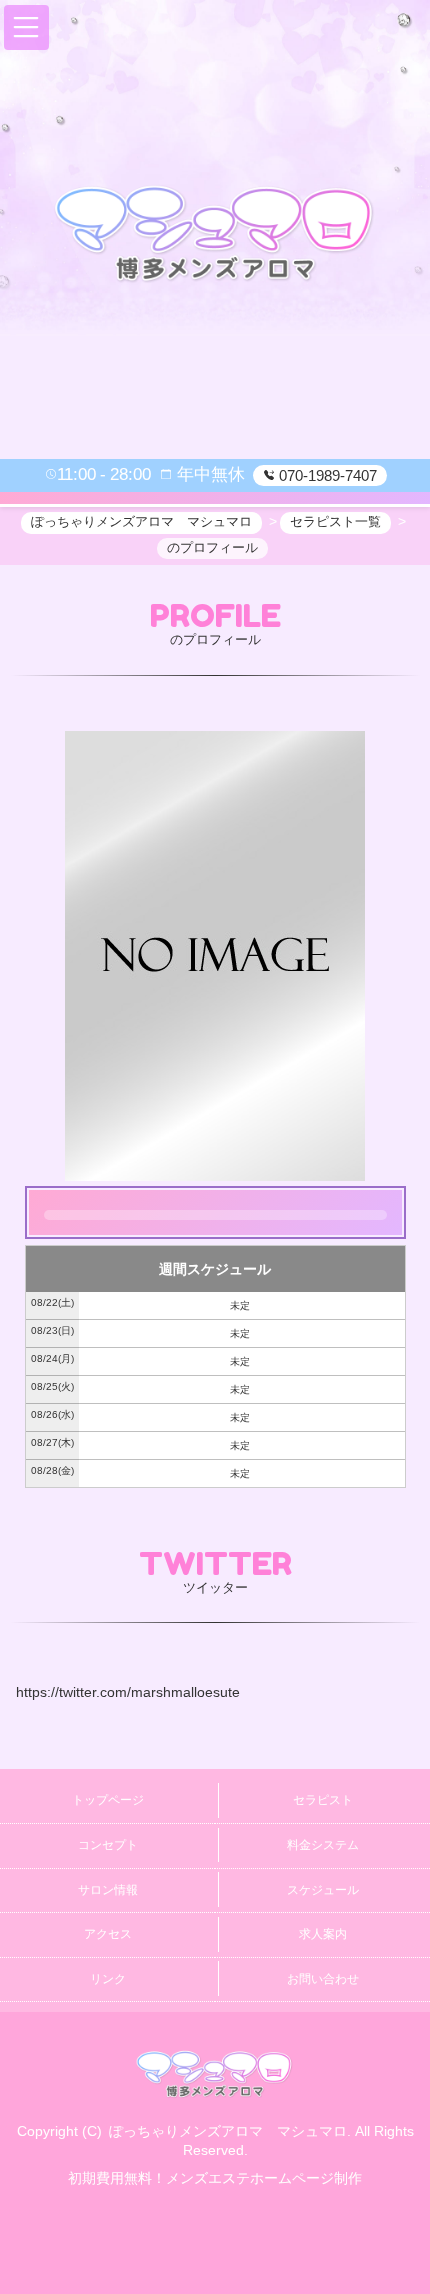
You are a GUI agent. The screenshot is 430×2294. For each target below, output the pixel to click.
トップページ (108, 1800)
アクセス (108, 1934)
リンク (108, 1979)
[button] (26, 27)
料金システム (323, 1845)
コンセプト (108, 1845)
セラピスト (323, 1800)
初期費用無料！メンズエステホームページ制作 (215, 2178)
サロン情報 (108, 1890)
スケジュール (323, 1890)
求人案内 (323, 1934)
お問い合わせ (323, 1979)
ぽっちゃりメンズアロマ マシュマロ (228, 2131)
